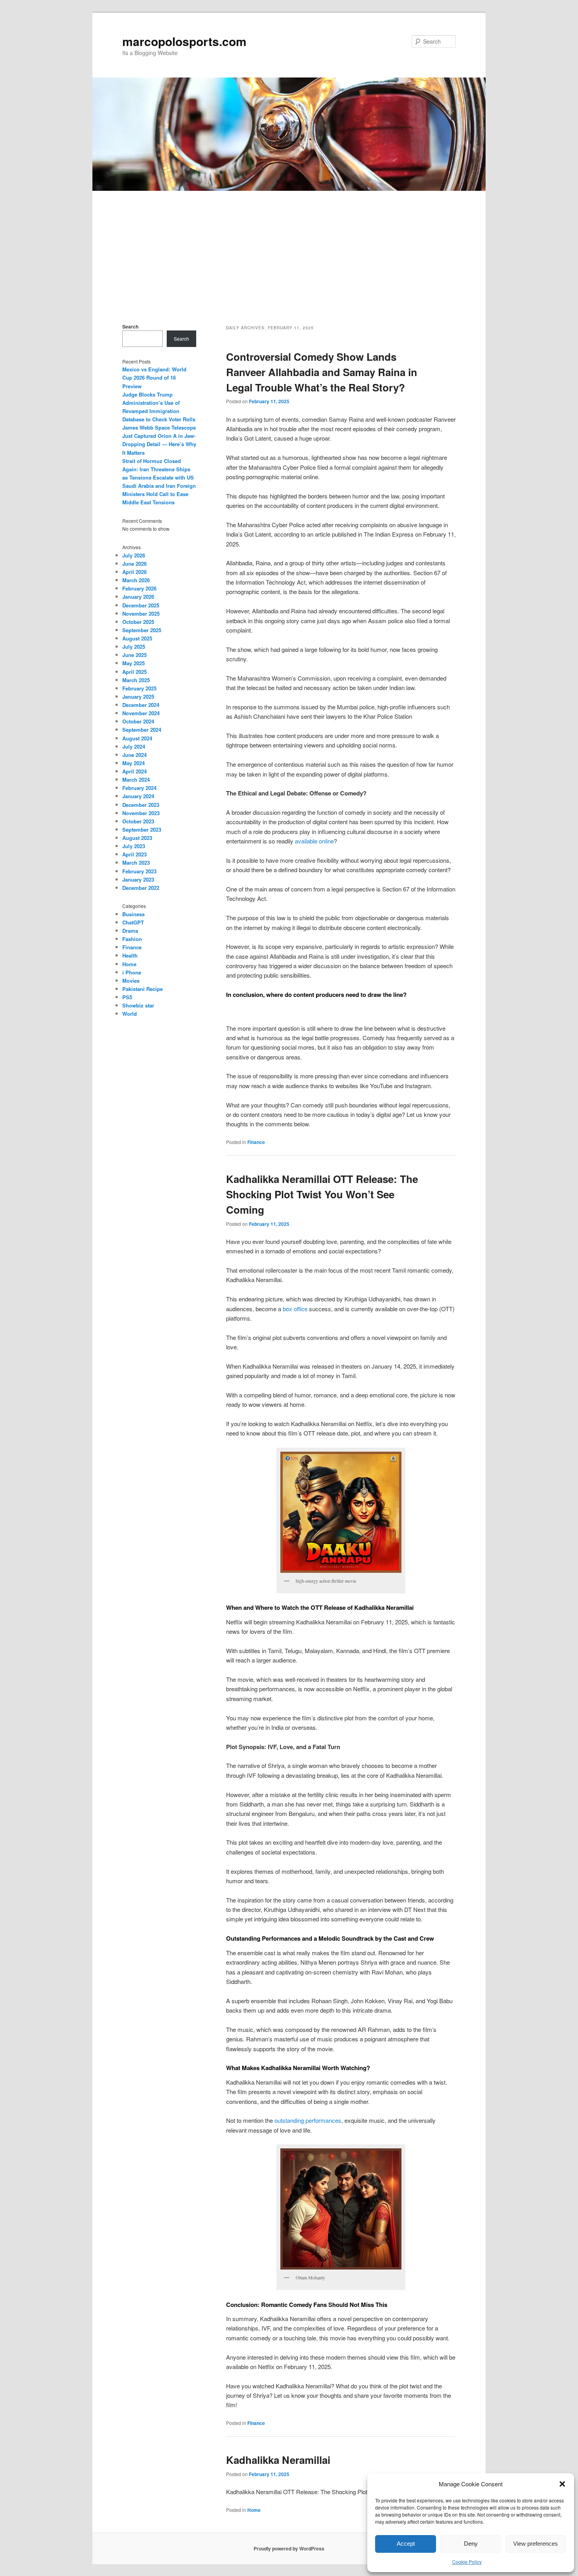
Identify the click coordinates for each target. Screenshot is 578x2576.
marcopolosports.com (184, 41)
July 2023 (134, 846)
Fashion (132, 939)
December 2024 (141, 705)
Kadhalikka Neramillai (278, 2460)
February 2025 (139, 688)
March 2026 (136, 580)
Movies (131, 981)
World (130, 1014)
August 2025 (137, 638)
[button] (562, 2484)
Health (130, 955)
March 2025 (136, 680)
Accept (406, 2544)
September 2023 (142, 829)
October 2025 (138, 622)
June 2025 (134, 655)
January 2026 (138, 597)
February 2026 (139, 588)
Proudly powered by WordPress (289, 2548)
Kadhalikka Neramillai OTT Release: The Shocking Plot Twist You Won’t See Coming (322, 1194)
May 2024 (133, 763)
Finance (256, 1142)
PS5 (127, 997)
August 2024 (137, 738)
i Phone (132, 972)
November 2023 (141, 813)
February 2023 (139, 871)
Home (254, 2510)
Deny (471, 2544)
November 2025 (141, 614)
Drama (130, 931)
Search (130, 327)
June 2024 (134, 755)
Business (133, 914)
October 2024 (138, 721)
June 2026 (134, 564)
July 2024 (134, 746)
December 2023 (141, 805)
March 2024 (136, 780)
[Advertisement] (289, 250)
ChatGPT (133, 922)
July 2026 (134, 555)
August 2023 (137, 838)
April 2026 (134, 572)
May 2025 (133, 663)
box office (295, 1309)
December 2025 (141, 605)
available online (314, 841)
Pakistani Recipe (143, 989)
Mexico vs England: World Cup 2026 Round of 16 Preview (154, 377)
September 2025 (142, 630)
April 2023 (134, 854)
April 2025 (134, 672)
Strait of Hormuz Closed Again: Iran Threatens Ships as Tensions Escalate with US (158, 469)
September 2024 (142, 730)
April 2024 (134, 771)
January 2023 (138, 879)
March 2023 (136, 863)
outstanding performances (308, 2120)
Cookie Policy (467, 2562)
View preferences (536, 2544)
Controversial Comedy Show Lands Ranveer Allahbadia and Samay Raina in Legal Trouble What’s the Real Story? (322, 372)
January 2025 (138, 697)
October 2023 (138, 821)
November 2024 (141, 713)
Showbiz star (138, 1005)
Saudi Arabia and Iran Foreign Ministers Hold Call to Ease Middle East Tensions (159, 494)
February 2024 (139, 788)
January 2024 (138, 796)
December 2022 (141, 888)
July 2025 (134, 647)
